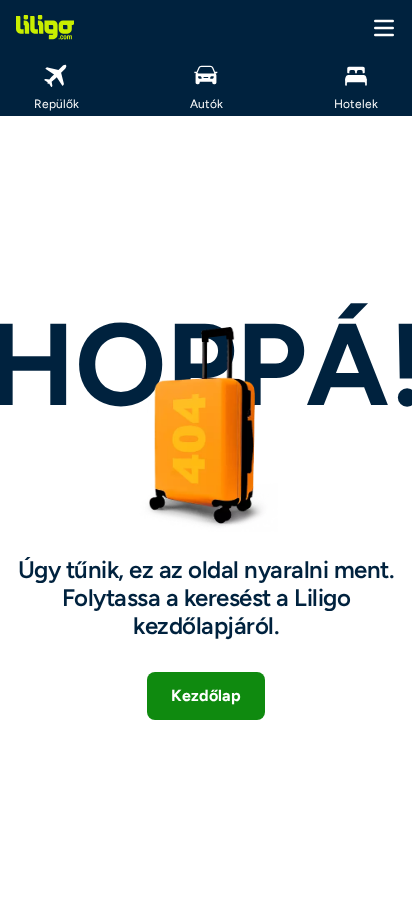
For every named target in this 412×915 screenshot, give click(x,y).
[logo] (45, 27)
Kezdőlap (206, 695)
